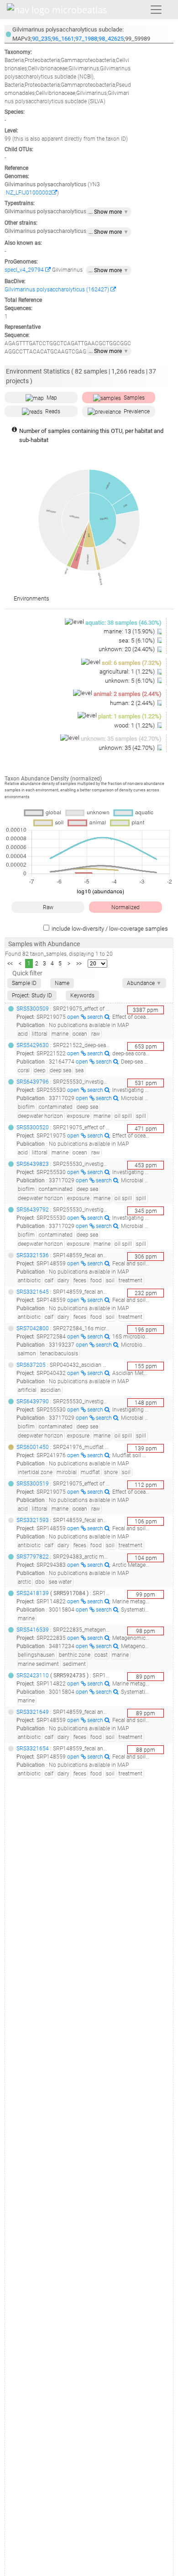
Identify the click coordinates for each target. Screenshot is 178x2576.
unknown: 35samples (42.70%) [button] (121, 739)
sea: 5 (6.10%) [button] (137, 640)
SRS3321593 (33, 1520)
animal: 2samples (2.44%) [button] (128, 694)
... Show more (109, 212)
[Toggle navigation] (156, 10)
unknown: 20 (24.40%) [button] (127, 649)
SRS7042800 (33, 1328)
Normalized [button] (126, 907)
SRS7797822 (33, 1557)
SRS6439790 (33, 1401)
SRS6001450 (33, 1447)
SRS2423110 (33, 1675)
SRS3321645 (33, 1292)
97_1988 (86, 39)
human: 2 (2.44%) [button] (133, 703)
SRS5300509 (33, 1009)
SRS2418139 (33, 1593)
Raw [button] (48, 907)
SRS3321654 (33, 1749)
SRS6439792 (33, 1210)
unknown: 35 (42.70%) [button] (127, 748)
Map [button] (52, 398)
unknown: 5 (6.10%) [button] (131, 681)
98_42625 (111, 39)
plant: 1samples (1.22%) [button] (130, 716)
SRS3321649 (33, 1712)
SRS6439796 (33, 1082)
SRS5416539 (33, 1630)
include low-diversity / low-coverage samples (110, 929)
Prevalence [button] (137, 411)
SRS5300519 (33, 1484)
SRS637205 (31, 1365)
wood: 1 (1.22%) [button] (135, 725)
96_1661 (63, 39)
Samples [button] (134, 398)
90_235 (41, 39)
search (96, 1017)
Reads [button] (53, 411)
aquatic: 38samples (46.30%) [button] (123, 623)
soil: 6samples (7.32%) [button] (132, 663)
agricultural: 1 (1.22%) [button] (128, 672)
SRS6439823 (33, 1164)
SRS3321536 (33, 1255)
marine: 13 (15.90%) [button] (130, 631)
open (74, 1017)
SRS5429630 (33, 1045)
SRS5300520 (33, 1127)
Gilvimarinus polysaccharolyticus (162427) (58, 290)
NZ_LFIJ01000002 (29, 193)
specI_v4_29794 (25, 270)
